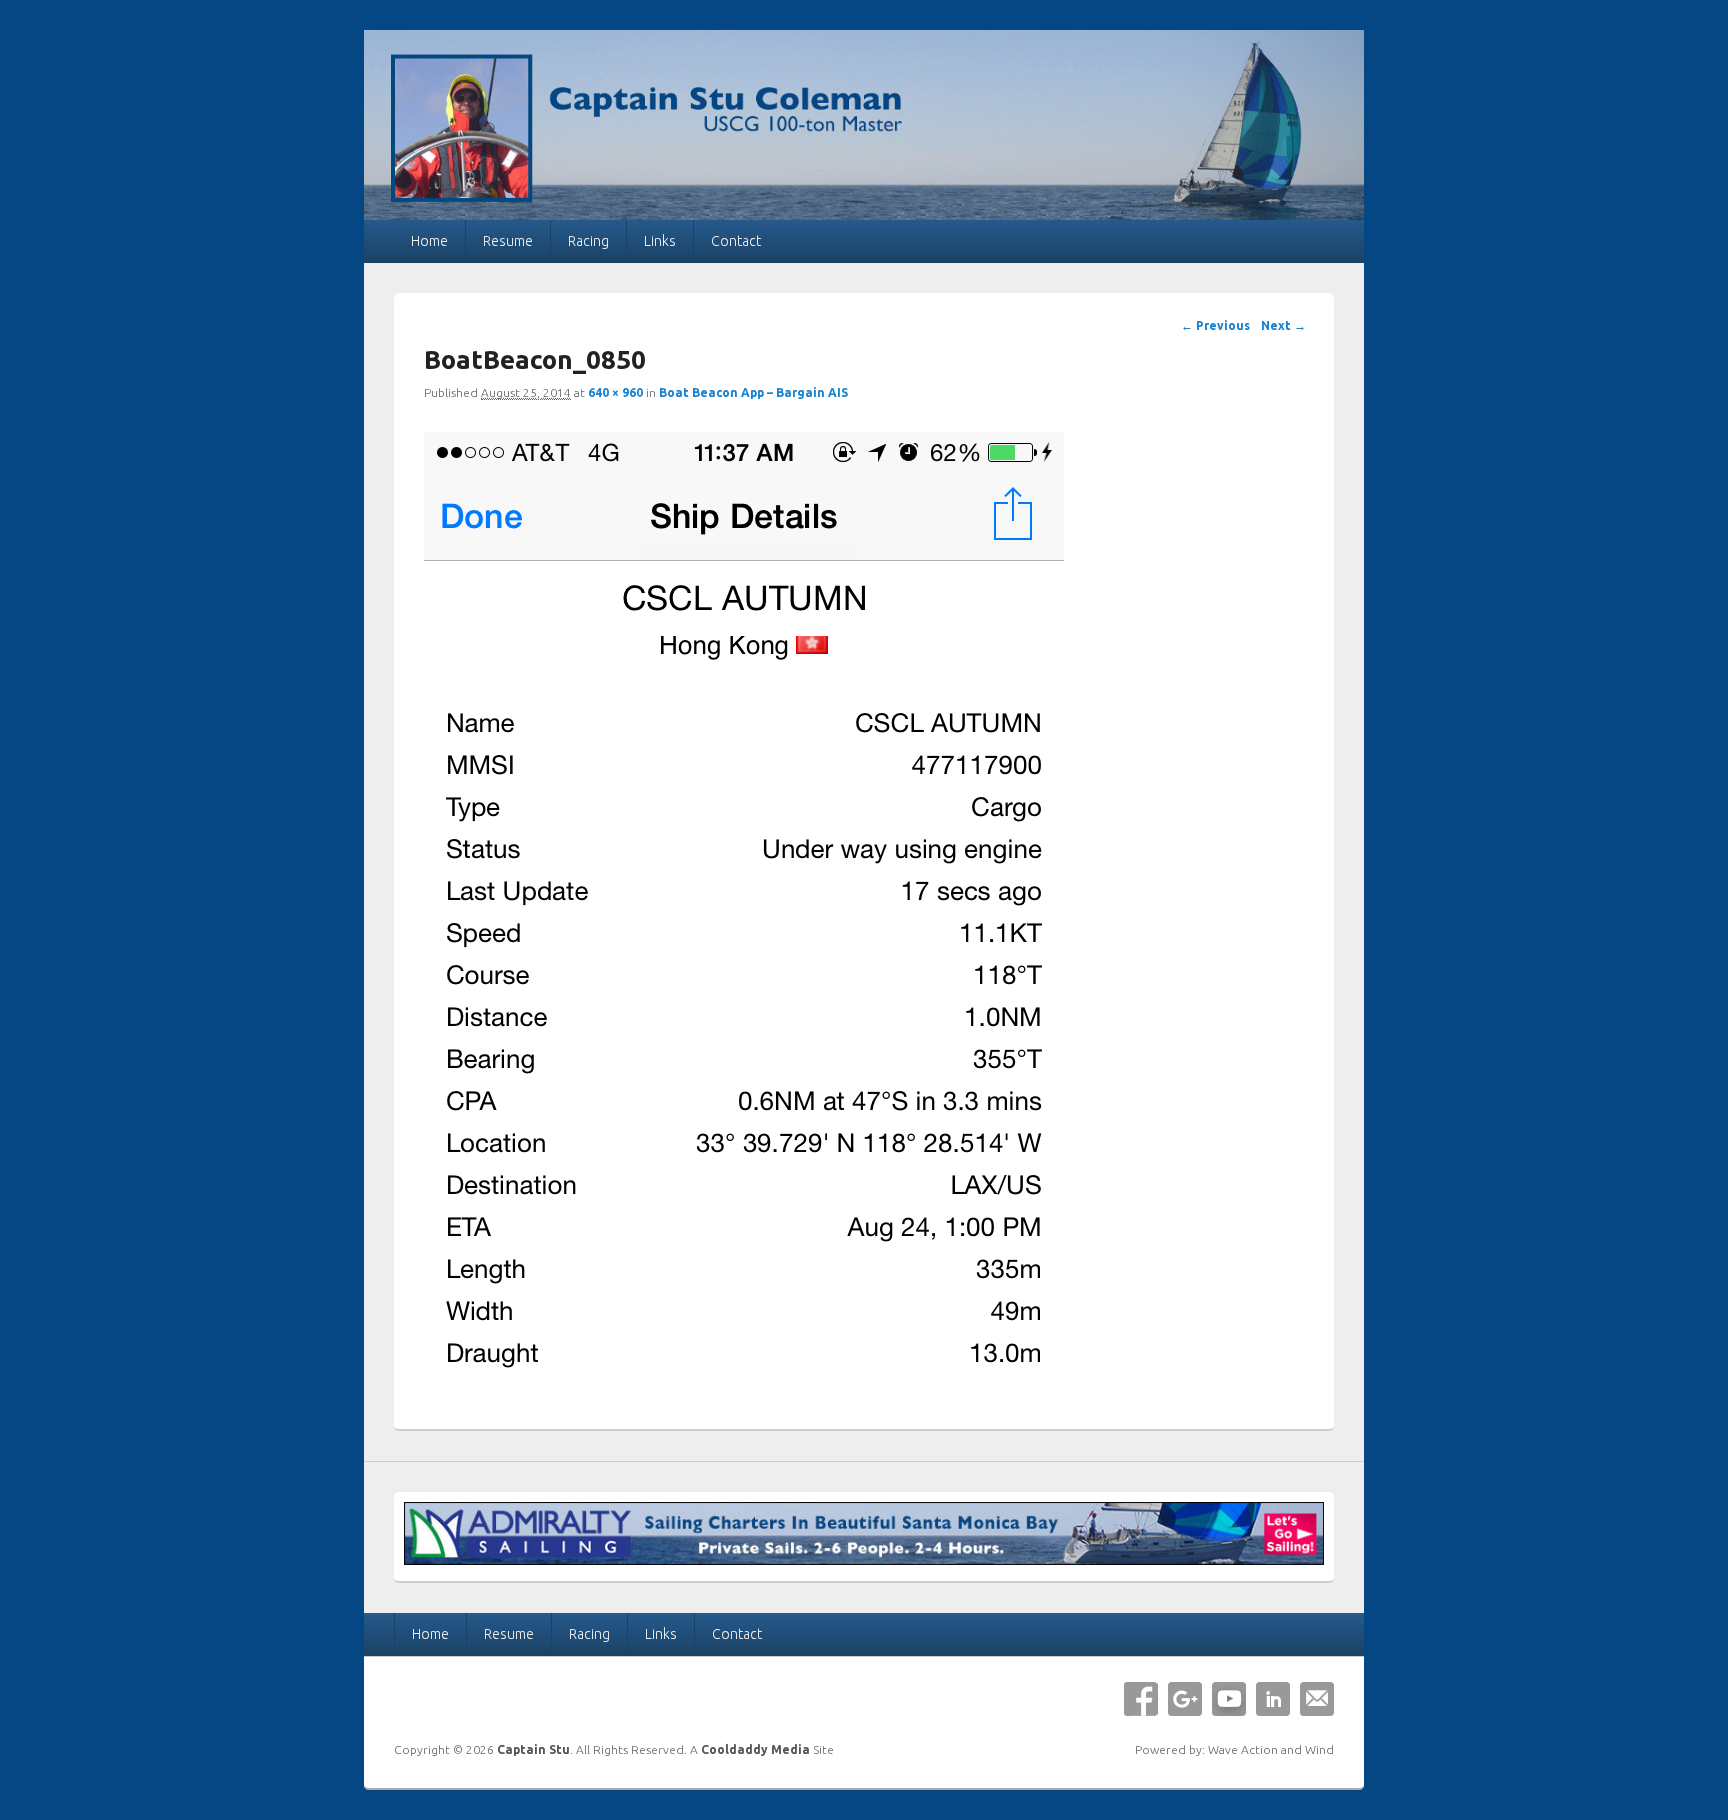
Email (1317, 1699)
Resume (508, 241)
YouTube (1229, 1699)
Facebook (1141, 1699)
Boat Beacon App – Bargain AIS (753, 392)
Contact (736, 241)
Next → (1283, 325)
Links (660, 241)
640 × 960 (615, 392)
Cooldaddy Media (755, 1749)
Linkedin (1273, 1699)
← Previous (1215, 325)
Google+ (1185, 1699)
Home (429, 241)
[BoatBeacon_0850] (744, 1386)
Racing (588, 241)
